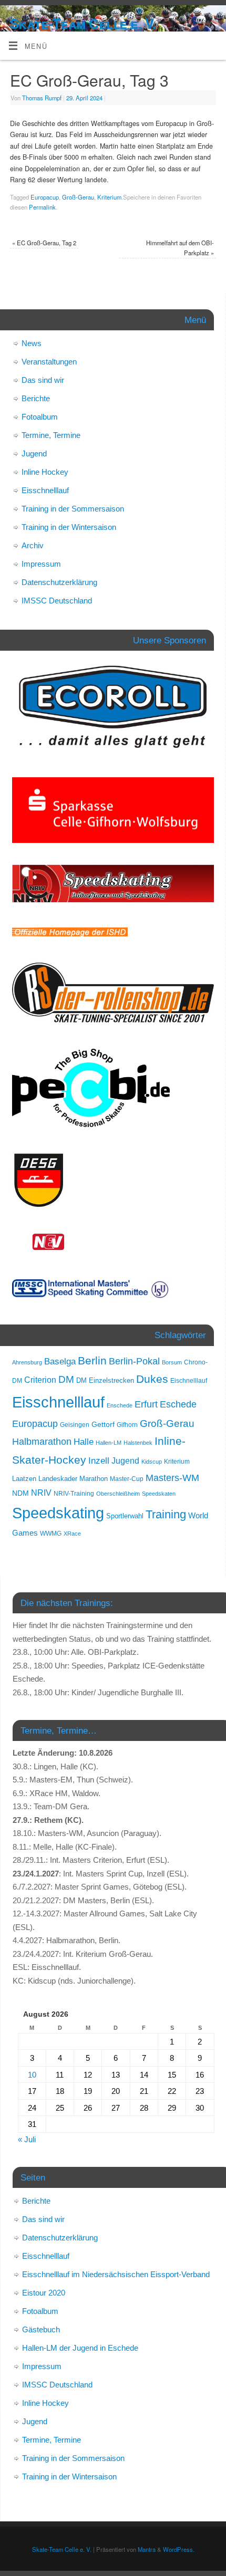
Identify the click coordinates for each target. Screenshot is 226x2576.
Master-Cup (127, 1479)
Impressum (41, 564)
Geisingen (75, 1425)
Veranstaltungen (49, 362)
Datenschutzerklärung (59, 582)
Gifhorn (127, 1425)
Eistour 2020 (44, 2293)
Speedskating (58, 1513)
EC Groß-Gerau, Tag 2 (44, 243)
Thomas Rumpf (42, 98)
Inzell (99, 1461)
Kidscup (152, 1462)
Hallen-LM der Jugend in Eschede (80, 2348)
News (32, 343)
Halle (84, 1442)
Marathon (94, 1479)
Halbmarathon (42, 1442)
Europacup (45, 197)
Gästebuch (41, 2329)
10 (32, 2075)
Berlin (92, 1360)
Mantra (147, 2549)
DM (66, 1379)
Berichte (36, 398)
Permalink (42, 207)
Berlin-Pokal (134, 1361)
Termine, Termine (51, 435)
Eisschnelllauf (45, 490)
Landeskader (58, 1479)
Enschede (120, 1405)
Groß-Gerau (78, 197)
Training (166, 1514)
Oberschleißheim (118, 1494)
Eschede (178, 1404)
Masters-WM (172, 1478)
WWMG (51, 1534)
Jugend (34, 453)
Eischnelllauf (189, 1381)
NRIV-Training (74, 1494)
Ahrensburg (27, 1362)
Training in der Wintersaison (69, 527)
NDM (20, 1493)
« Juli (27, 2139)
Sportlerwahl (125, 1516)
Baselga (60, 1361)
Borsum (172, 1362)
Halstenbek (138, 1443)
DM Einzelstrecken (105, 1380)
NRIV (41, 1493)
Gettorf (103, 1424)
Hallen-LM (109, 1443)
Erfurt (146, 1404)
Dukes (152, 1379)
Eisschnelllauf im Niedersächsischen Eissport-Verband (116, 2274)
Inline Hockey (45, 472)
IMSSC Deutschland (57, 601)
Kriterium (109, 197)
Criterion (40, 1380)
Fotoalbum (40, 417)
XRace (72, 1534)
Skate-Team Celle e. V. (83, 24)
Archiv (33, 545)
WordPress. (179, 2549)
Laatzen (24, 1479)
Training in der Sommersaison (73, 509)
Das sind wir (43, 380)
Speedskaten (159, 1494)
